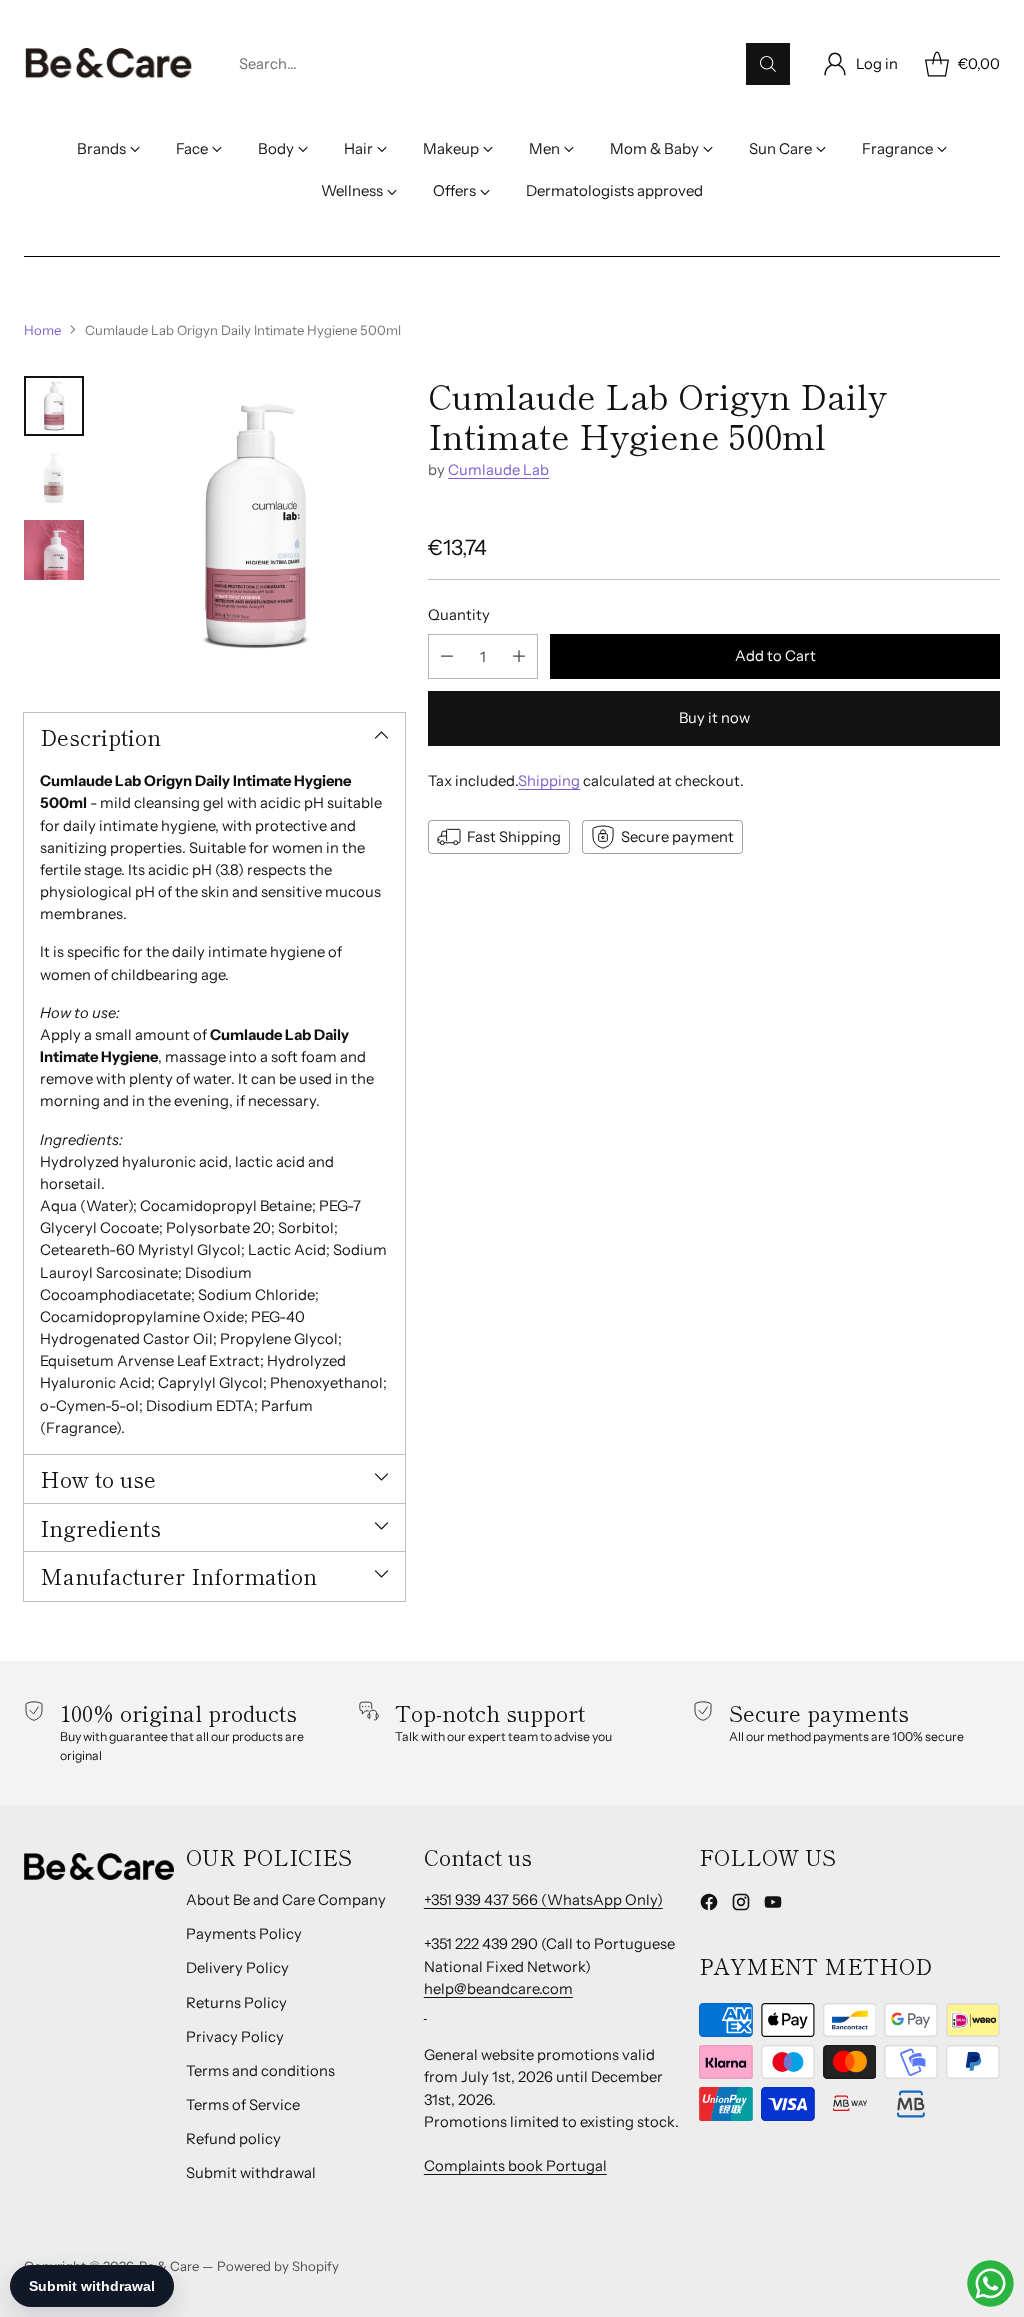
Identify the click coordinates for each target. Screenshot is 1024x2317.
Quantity (459, 615)
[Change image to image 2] (54, 478)
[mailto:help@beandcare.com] (425, 2011)
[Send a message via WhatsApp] (990, 2283)
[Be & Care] (109, 64)
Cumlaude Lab (498, 470)
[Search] (768, 64)
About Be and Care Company (286, 1900)
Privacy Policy (235, 2037)
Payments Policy (244, 1934)
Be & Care (169, 2266)
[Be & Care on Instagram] (741, 1905)
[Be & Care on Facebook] (709, 1905)
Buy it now (714, 718)
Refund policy (233, 2139)
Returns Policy (236, 2003)
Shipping (549, 781)
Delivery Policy (237, 1968)
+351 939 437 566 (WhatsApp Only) (543, 1900)
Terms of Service (243, 2105)
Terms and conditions (260, 2071)
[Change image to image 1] (54, 406)
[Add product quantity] (519, 656)
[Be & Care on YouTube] (773, 1905)
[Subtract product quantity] (447, 656)
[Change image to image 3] (54, 550)
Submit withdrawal (251, 2173)
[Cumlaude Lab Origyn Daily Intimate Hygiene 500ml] (254, 526)
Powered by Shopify (278, 2266)
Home (42, 330)
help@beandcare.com (498, 1989)
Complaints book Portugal (515, 2166)
